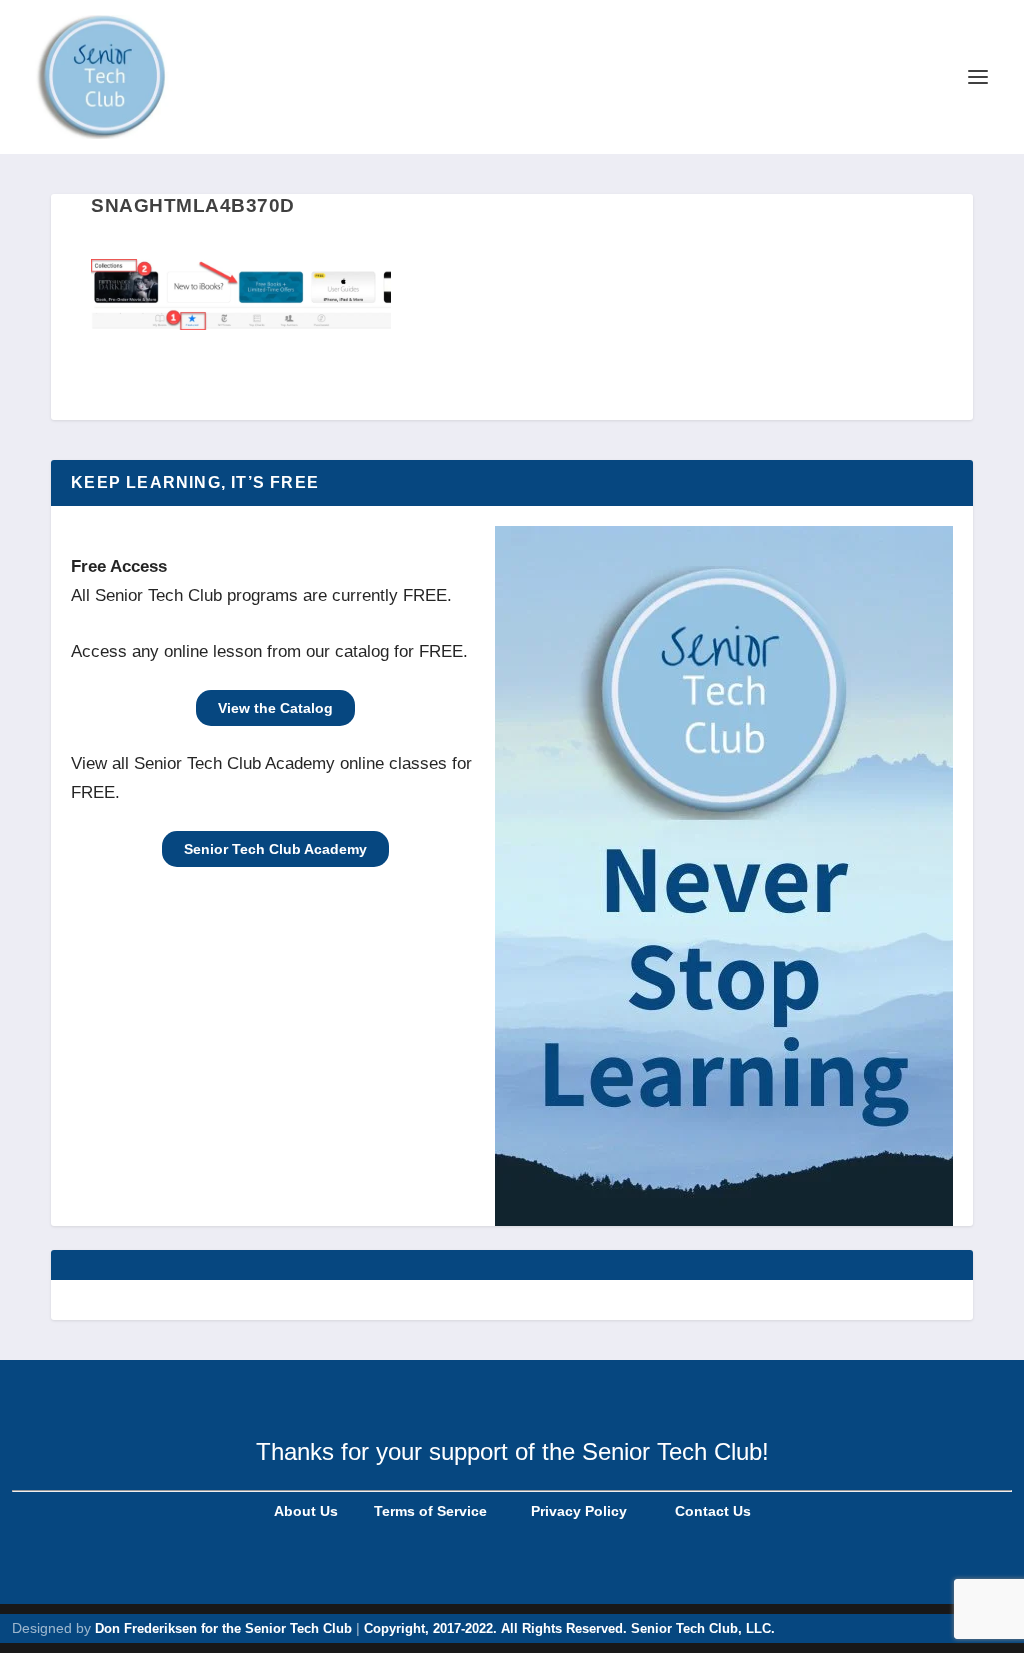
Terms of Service (428, 1511)
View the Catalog (275, 708)
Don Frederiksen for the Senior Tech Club (223, 1628)
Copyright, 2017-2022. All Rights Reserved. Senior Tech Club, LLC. (569, 1628)
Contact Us (713, 1511)
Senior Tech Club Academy (275, 849)
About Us (306, 1511)
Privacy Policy (577, 1511)
